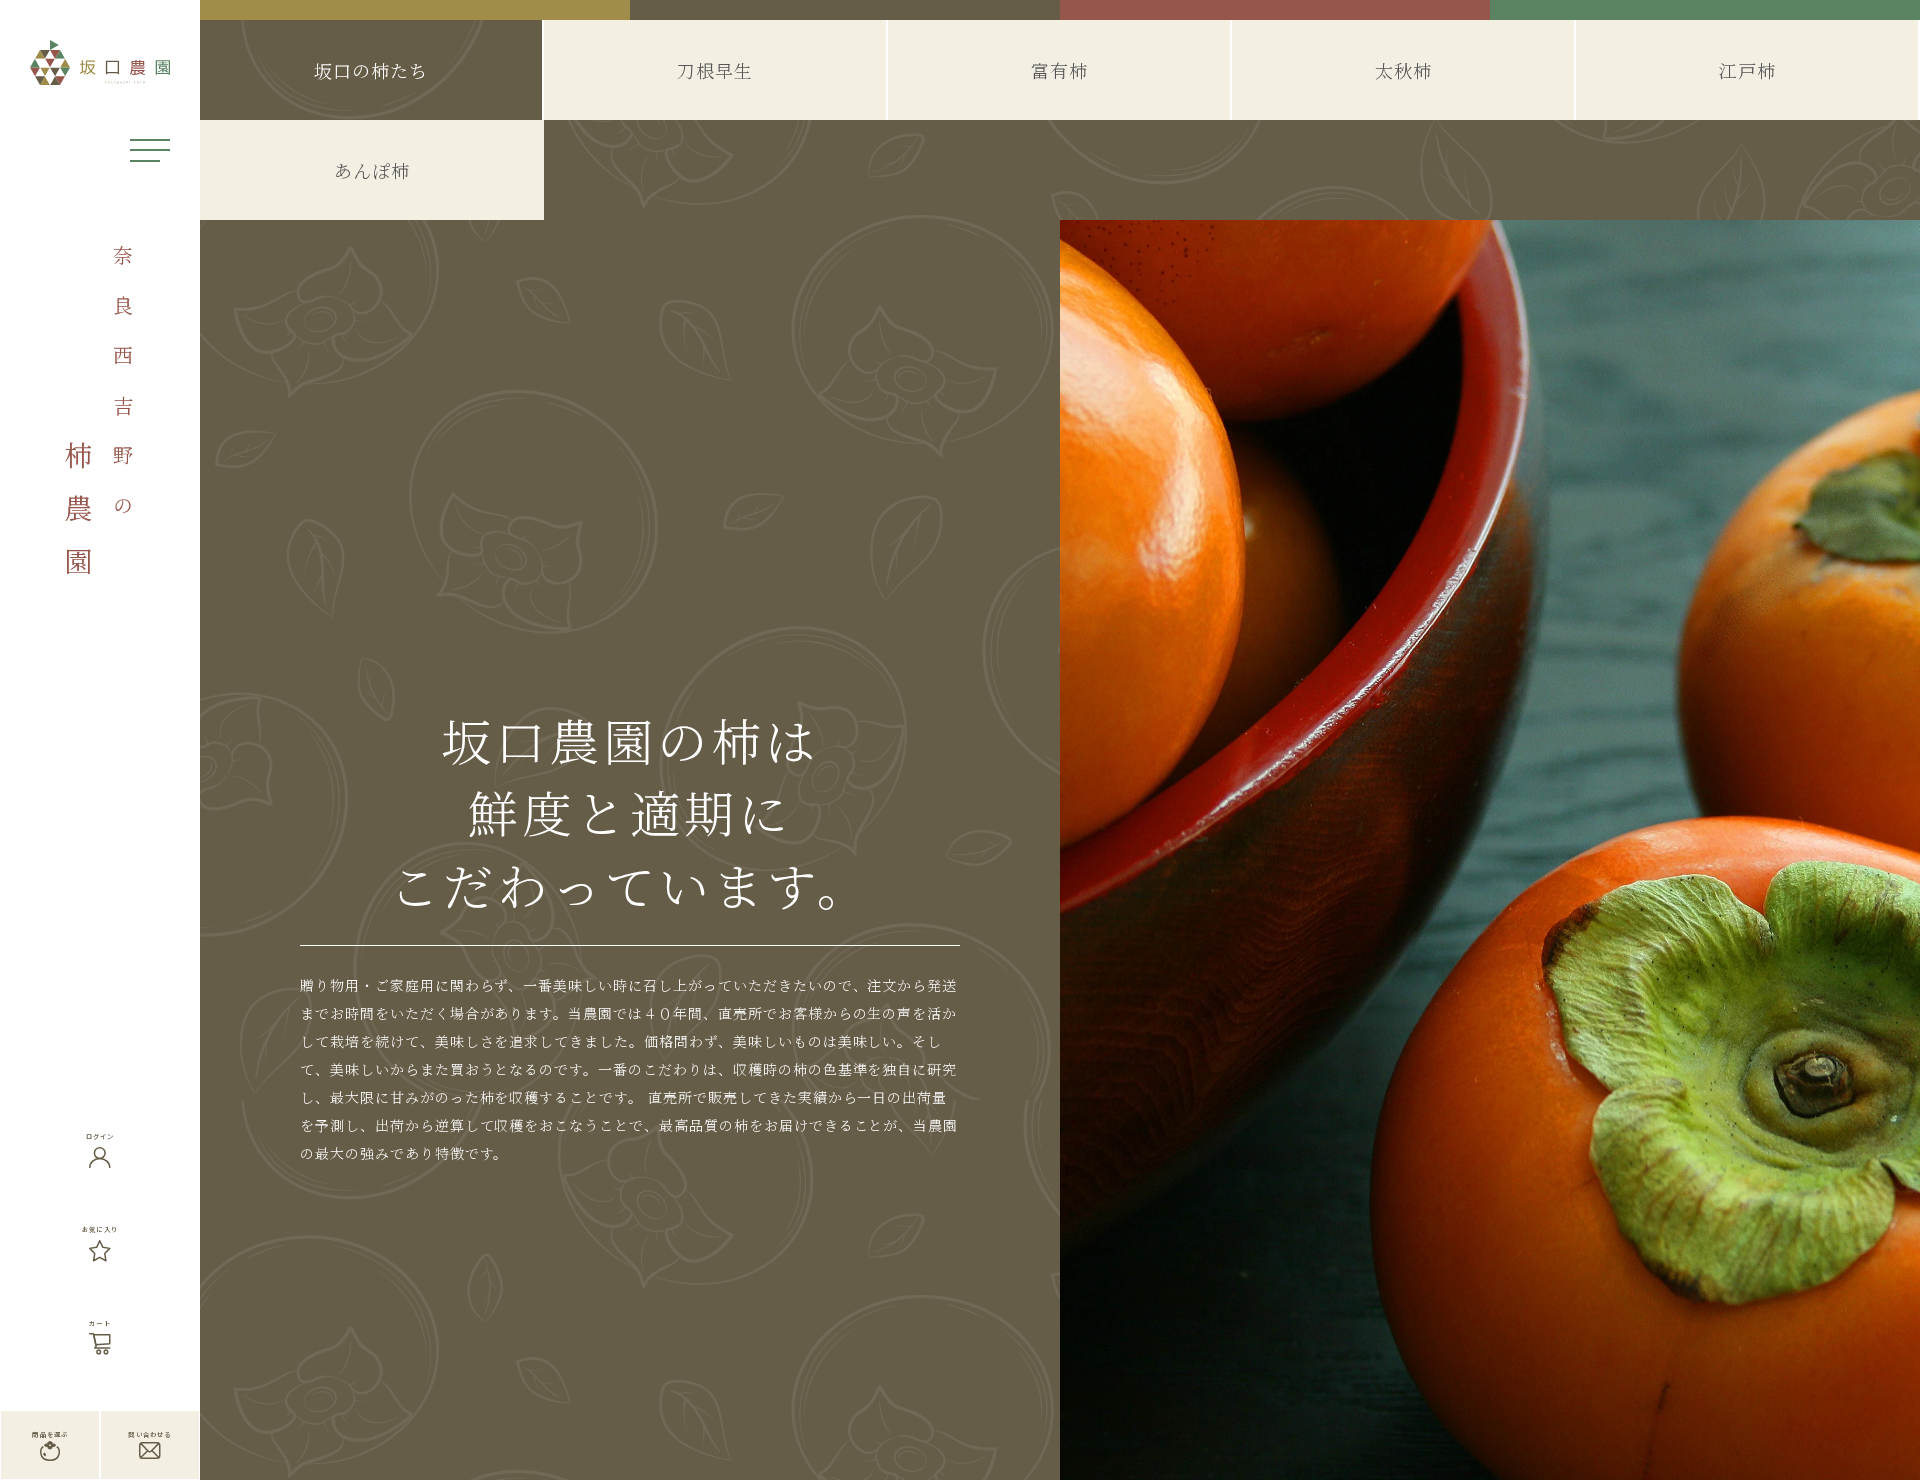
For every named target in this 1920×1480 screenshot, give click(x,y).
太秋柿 (1403, 70)
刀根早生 (715, 70)
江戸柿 (1747, 70)
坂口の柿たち (371, 70)
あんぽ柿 (372, 170)
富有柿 (1059, 70)
